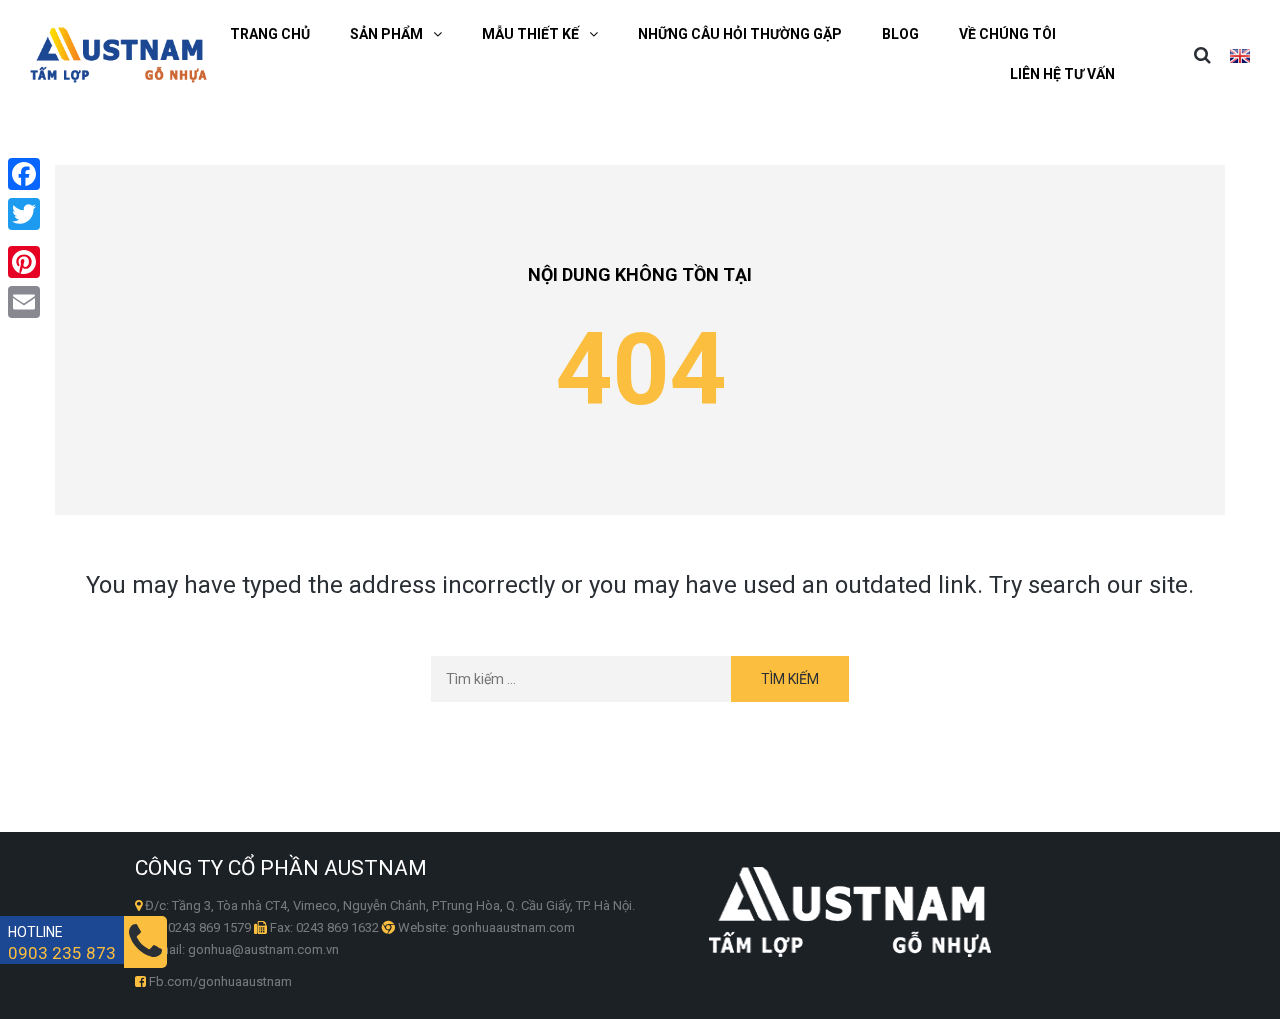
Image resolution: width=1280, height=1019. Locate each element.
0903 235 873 (62, 953)
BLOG (900, 34)
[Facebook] (24, 174)
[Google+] (24, 238)
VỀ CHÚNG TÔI (1007, 34)
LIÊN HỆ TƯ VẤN (1062, 74)
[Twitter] (24, 214)
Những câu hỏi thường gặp (740, 34)
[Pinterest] (24, 262)
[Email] (24, 302)
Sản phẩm (386, 34)
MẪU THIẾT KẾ (530, 34)
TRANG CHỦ (270, 34)
